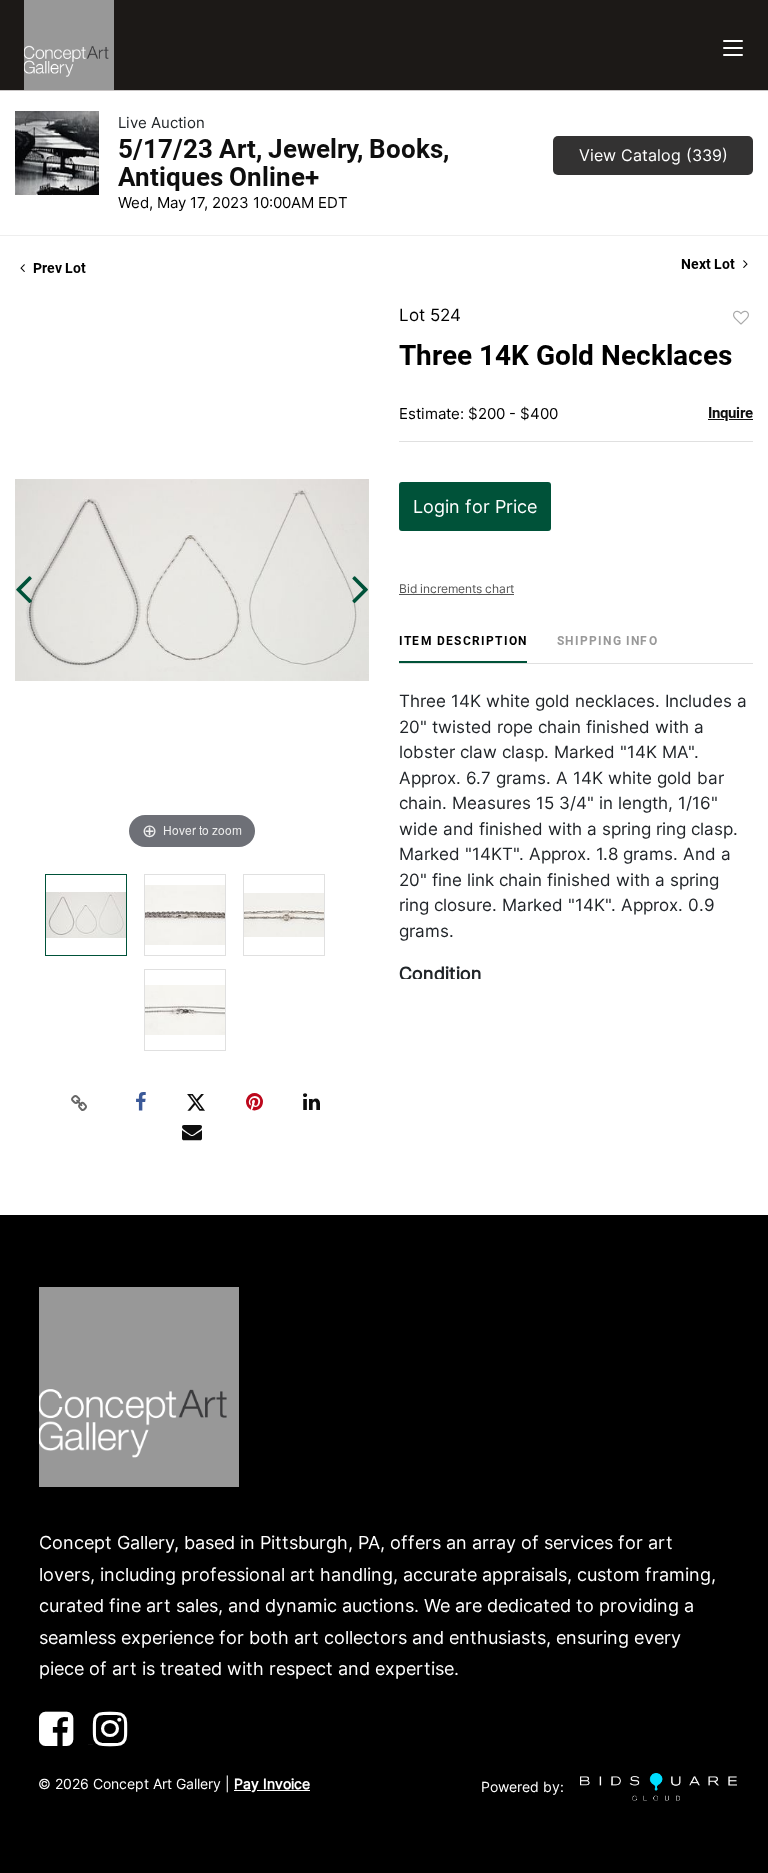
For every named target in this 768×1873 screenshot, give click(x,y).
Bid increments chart (456, 588)
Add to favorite (741, 318)
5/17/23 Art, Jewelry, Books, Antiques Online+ (283, 163)
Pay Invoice (272, 1783)
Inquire (730, 413)
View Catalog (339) (653, 155)
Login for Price (475, 506)
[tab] (463, 648)
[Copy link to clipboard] (80, 1103)
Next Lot (709, 264)
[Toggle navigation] (733, 45)
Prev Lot (58, 268)
